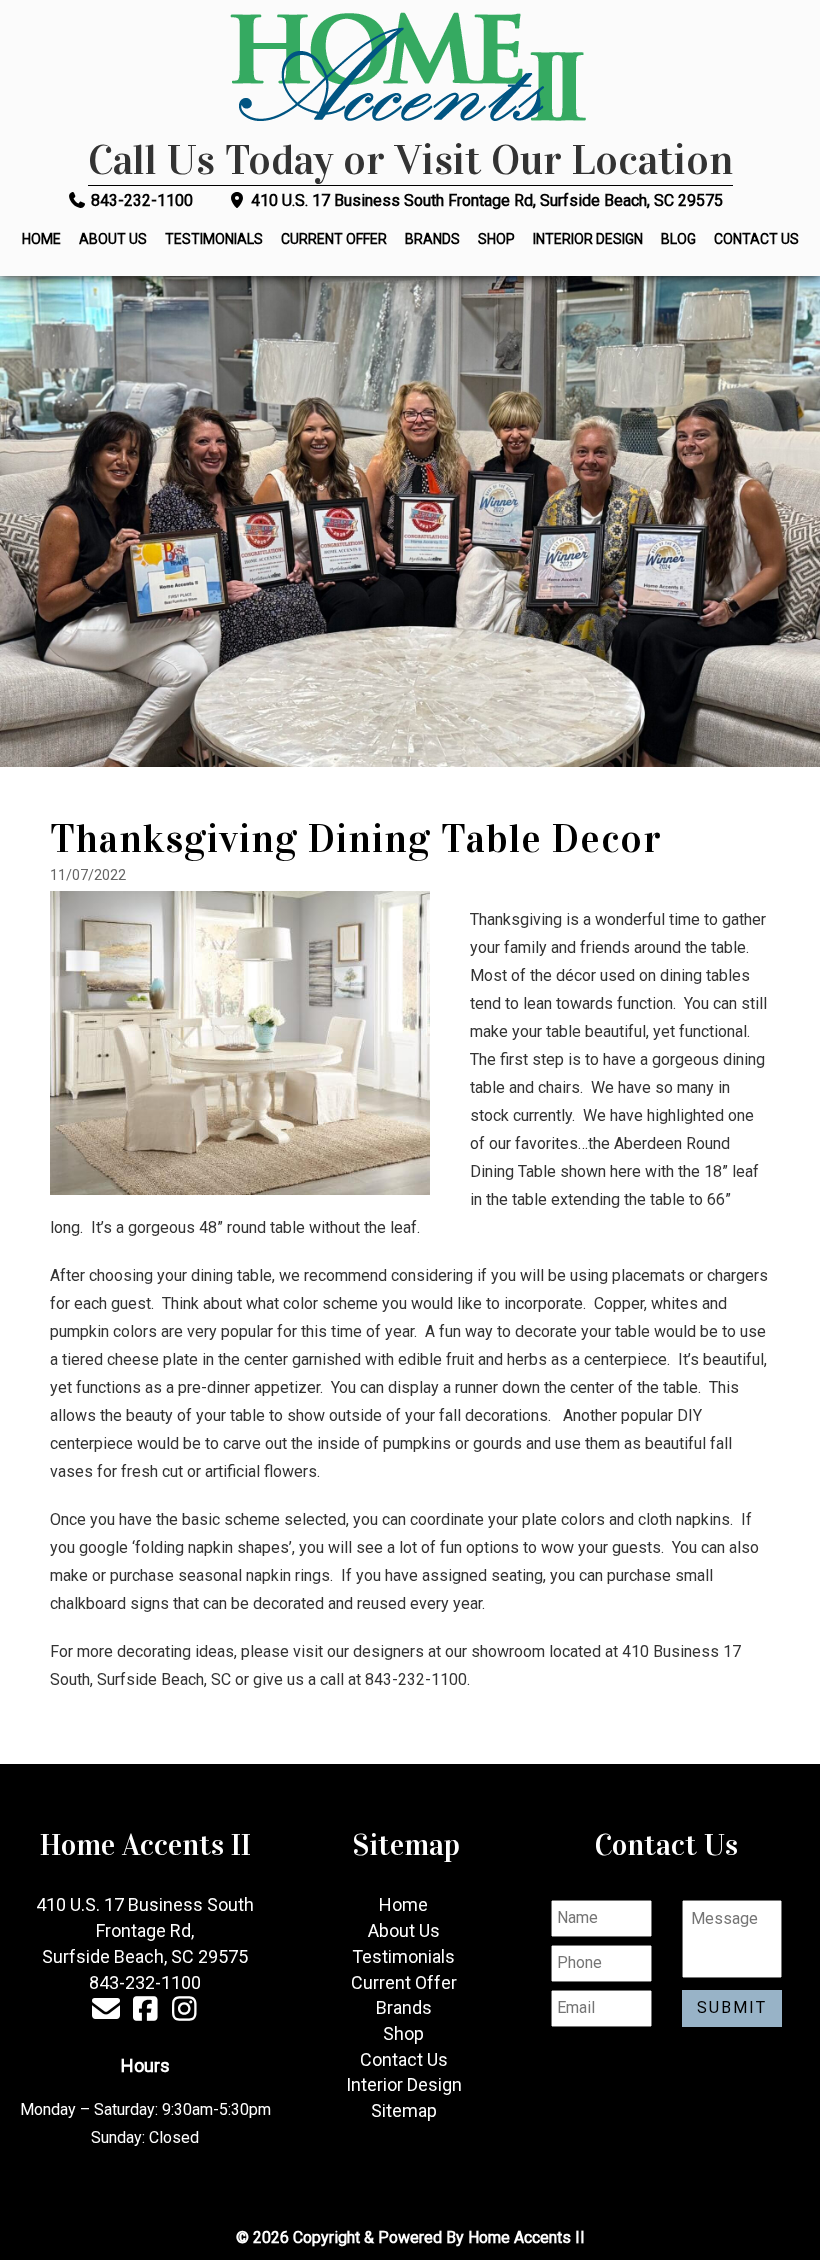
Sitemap (404, 2110)
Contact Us (756, 239)
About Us (113, 239)
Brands (432, 239)
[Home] (410, 70)
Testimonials (214, 239)
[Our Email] (106, 2012)
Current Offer (334, 239)
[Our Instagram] (184, 2012)
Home (41, 239)
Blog (678, 239)
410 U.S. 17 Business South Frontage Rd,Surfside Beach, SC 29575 (145, 1930)
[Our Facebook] (145, 2012)
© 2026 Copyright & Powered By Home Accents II (410, 2237)
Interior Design (588, 239)
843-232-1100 (140, 200)
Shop (496, 239)
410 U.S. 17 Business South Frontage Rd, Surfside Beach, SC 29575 (485, 200)
